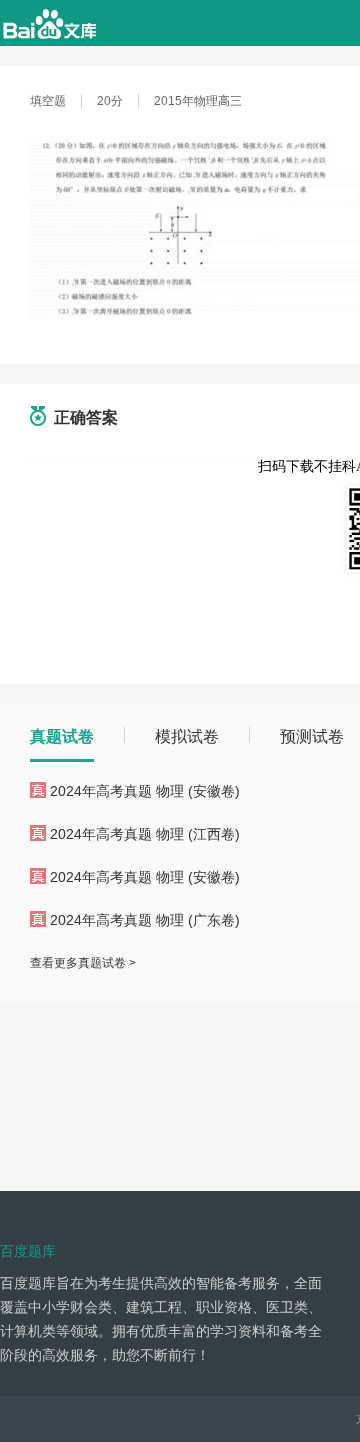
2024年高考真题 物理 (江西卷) (145, 834)
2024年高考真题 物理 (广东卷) (145, 920)
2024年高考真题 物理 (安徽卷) (145, 791)
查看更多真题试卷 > (83, 963)
